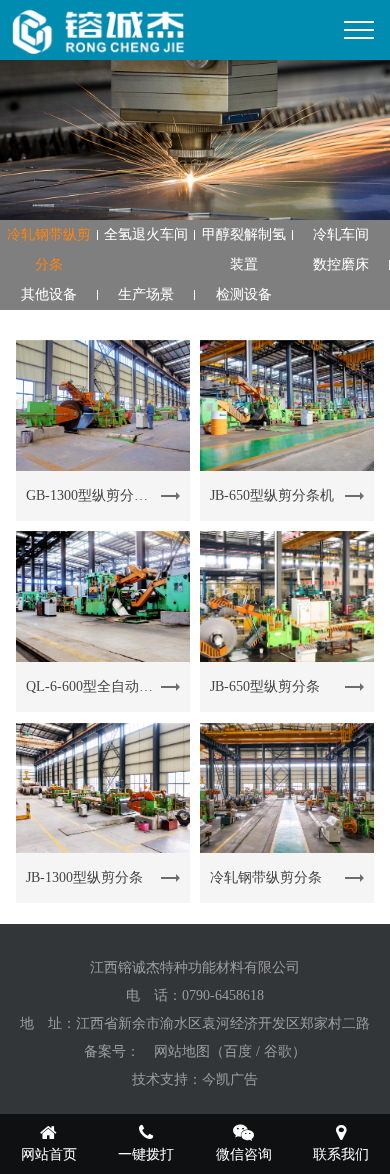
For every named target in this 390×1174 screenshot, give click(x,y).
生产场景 (146, 294)
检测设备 (244, 294)
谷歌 (278, 1051)
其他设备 (49, 294)
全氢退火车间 (146, 234)
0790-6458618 (223, 995)
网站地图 (182, 1051)
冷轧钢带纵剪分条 (49, 249)
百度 (238, 1051)
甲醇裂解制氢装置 (244, 249)
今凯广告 (230, 1079)
